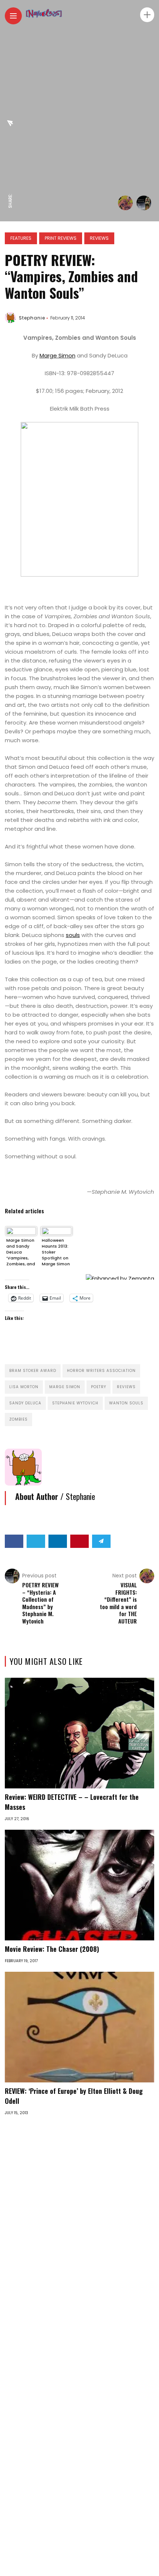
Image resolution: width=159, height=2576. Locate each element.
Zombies (18, 1419)
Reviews (99, 238)
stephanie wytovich (75, 1403)
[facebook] (10, 186)
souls (73, 935)
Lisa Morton (24, 1387)
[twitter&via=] (10, 170)
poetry (99, 1387)
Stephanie (32, 318)
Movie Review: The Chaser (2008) (52, 1949)
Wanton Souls (126, 1403)
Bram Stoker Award (33, 1371)
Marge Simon (57, 355)
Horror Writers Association (101, 1371)
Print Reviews (61, 238)
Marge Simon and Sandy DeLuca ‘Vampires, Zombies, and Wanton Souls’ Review (21, 1252)
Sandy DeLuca (25, 1403)
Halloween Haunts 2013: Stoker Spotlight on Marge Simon (56, 1252)
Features (21, 238)
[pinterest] (10, 139)
